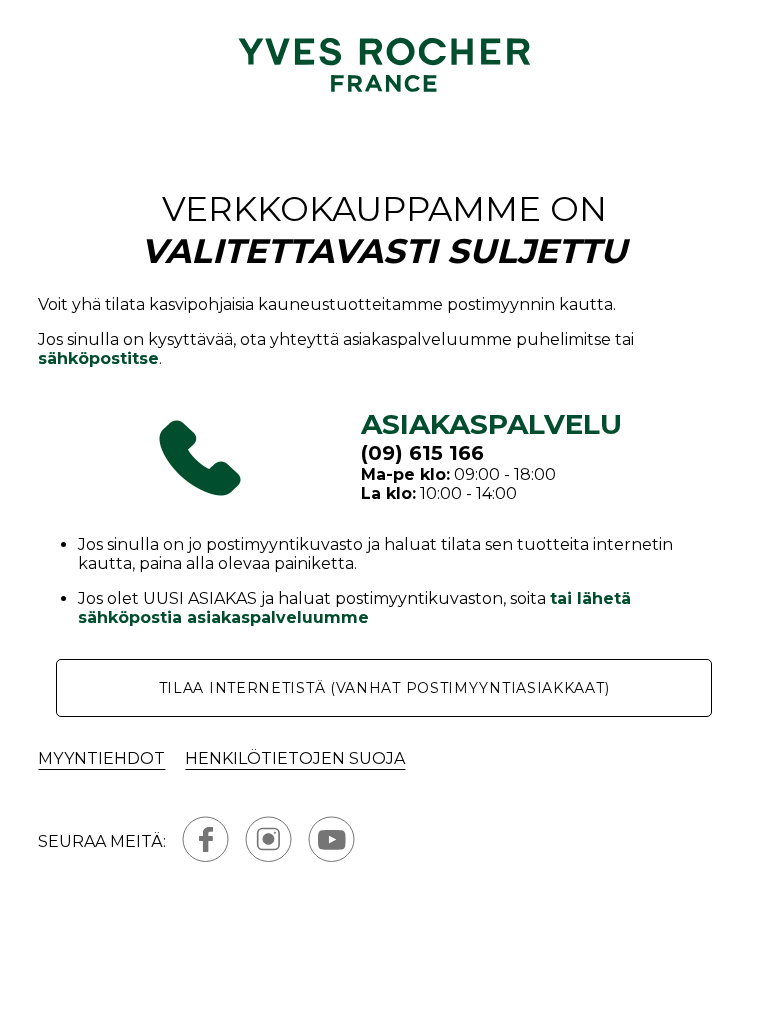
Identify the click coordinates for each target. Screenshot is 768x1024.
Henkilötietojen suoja (295, 758)
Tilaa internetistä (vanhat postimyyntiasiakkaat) (384, 688)
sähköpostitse (98, 358)
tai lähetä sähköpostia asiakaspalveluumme (354, 608)
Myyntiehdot (101, 758)
